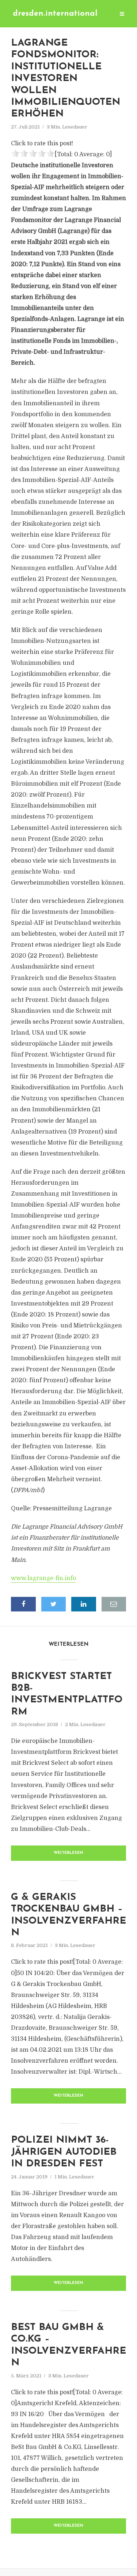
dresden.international (55, 14)
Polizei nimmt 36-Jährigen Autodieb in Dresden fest (64, 2152)
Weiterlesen (68, 1853)
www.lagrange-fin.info (43, 1578)
